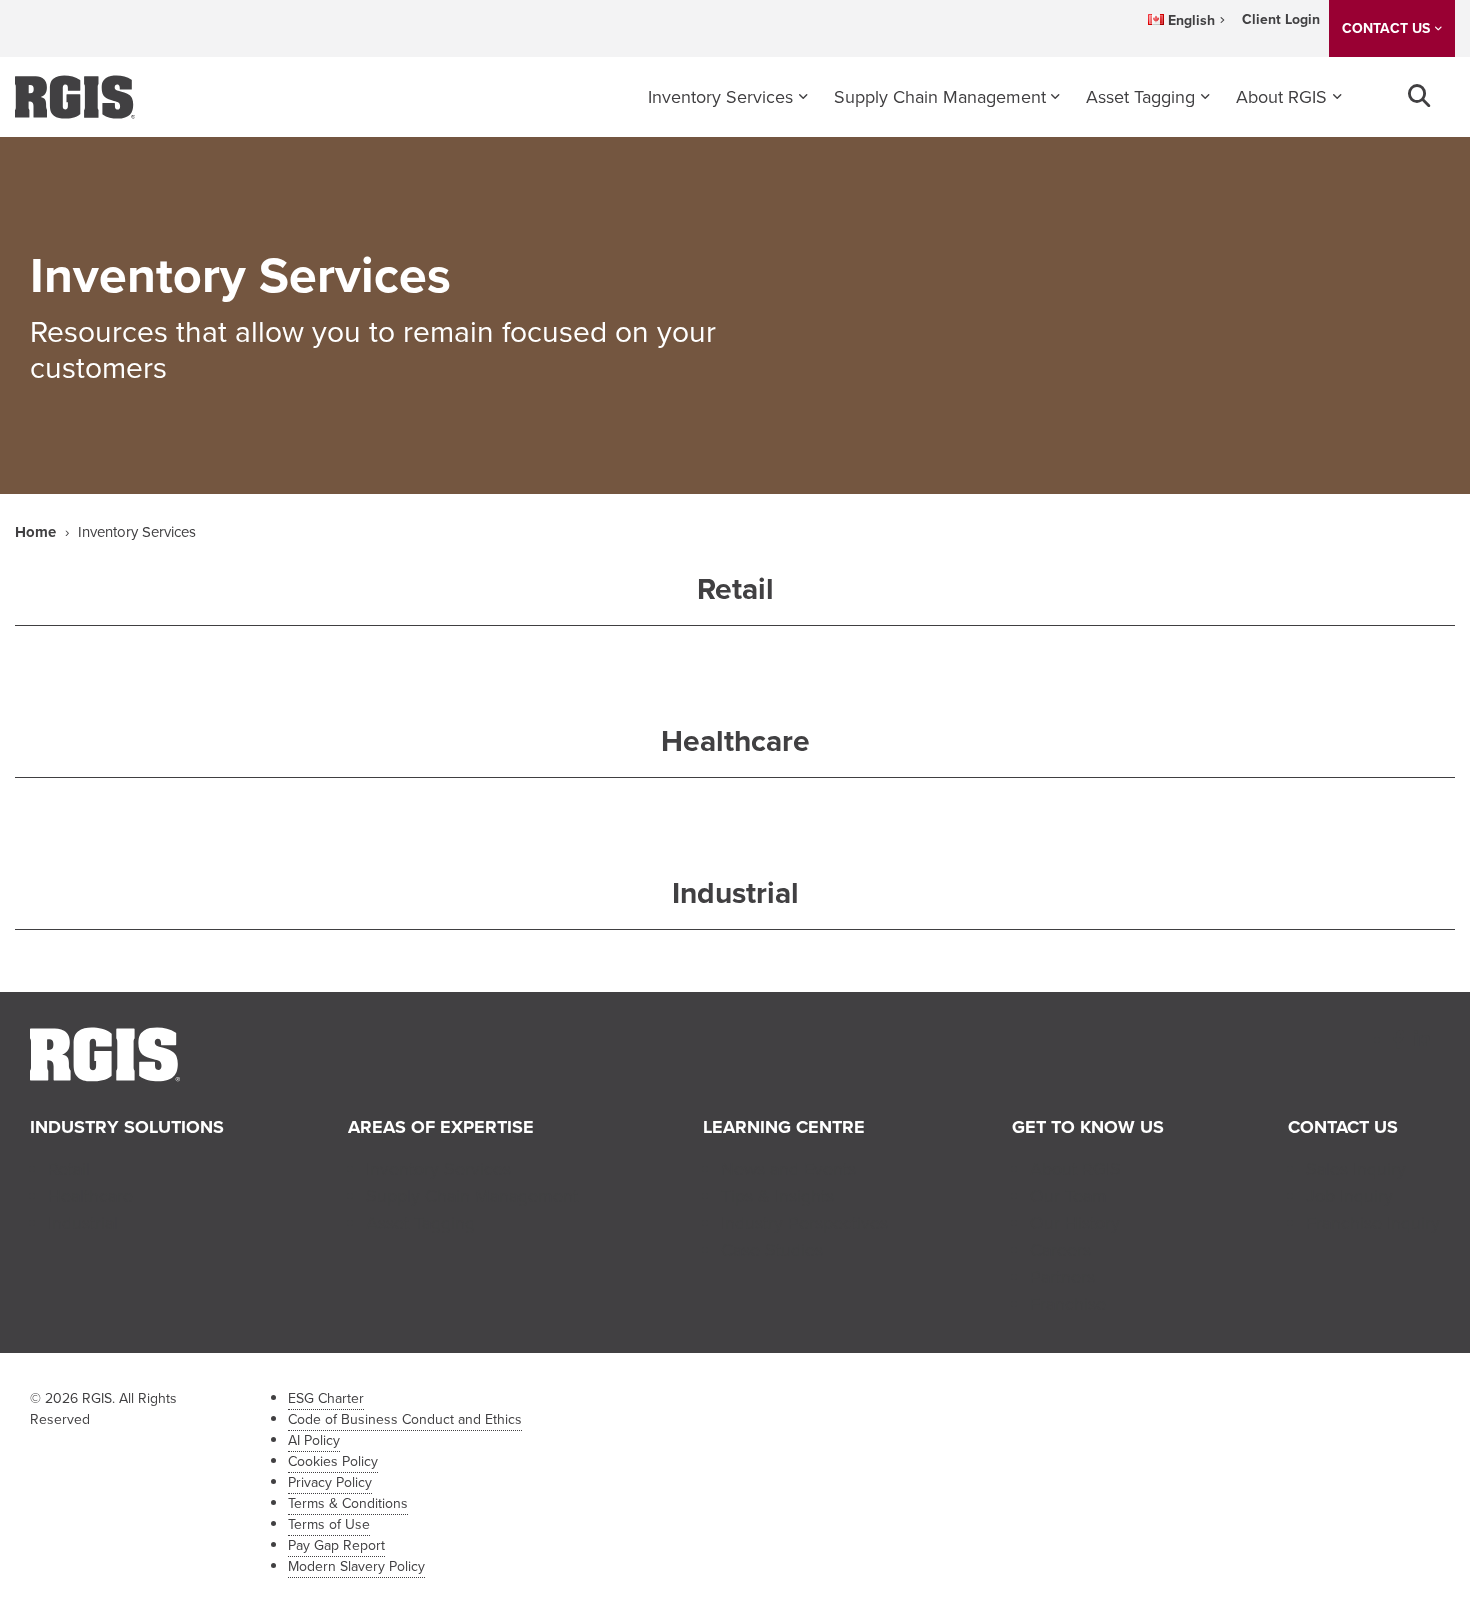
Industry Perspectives (804, 1223)
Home (35, 532)
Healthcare (90, 1196)
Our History (1075, 1223)
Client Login (1281, 19)
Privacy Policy (330, 1482)
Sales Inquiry (1356, 1169)
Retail (69, 1169)
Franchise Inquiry (1373, 1223)
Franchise (1068, 1304)
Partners (1062, 1277)
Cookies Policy (333, 1461)
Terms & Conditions (348, 1503)
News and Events (788, 1169)
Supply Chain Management (940, 97)
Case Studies (772, 1250)
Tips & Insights (777, 1196)
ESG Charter (326, 1398)
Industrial (83, 1223)
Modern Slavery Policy (356, 1566)
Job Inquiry (1349, 1196)
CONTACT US (1386, 28)
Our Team (1068, 1196)
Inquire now (1202, 280)
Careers (1060, 1250)
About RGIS (1281, 97)
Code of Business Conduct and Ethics (405, 1419)
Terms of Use (329, 1524)
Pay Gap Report (336, 1545)
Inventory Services (720, 97)
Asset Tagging (1140, 97)
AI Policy (314, 1440)
